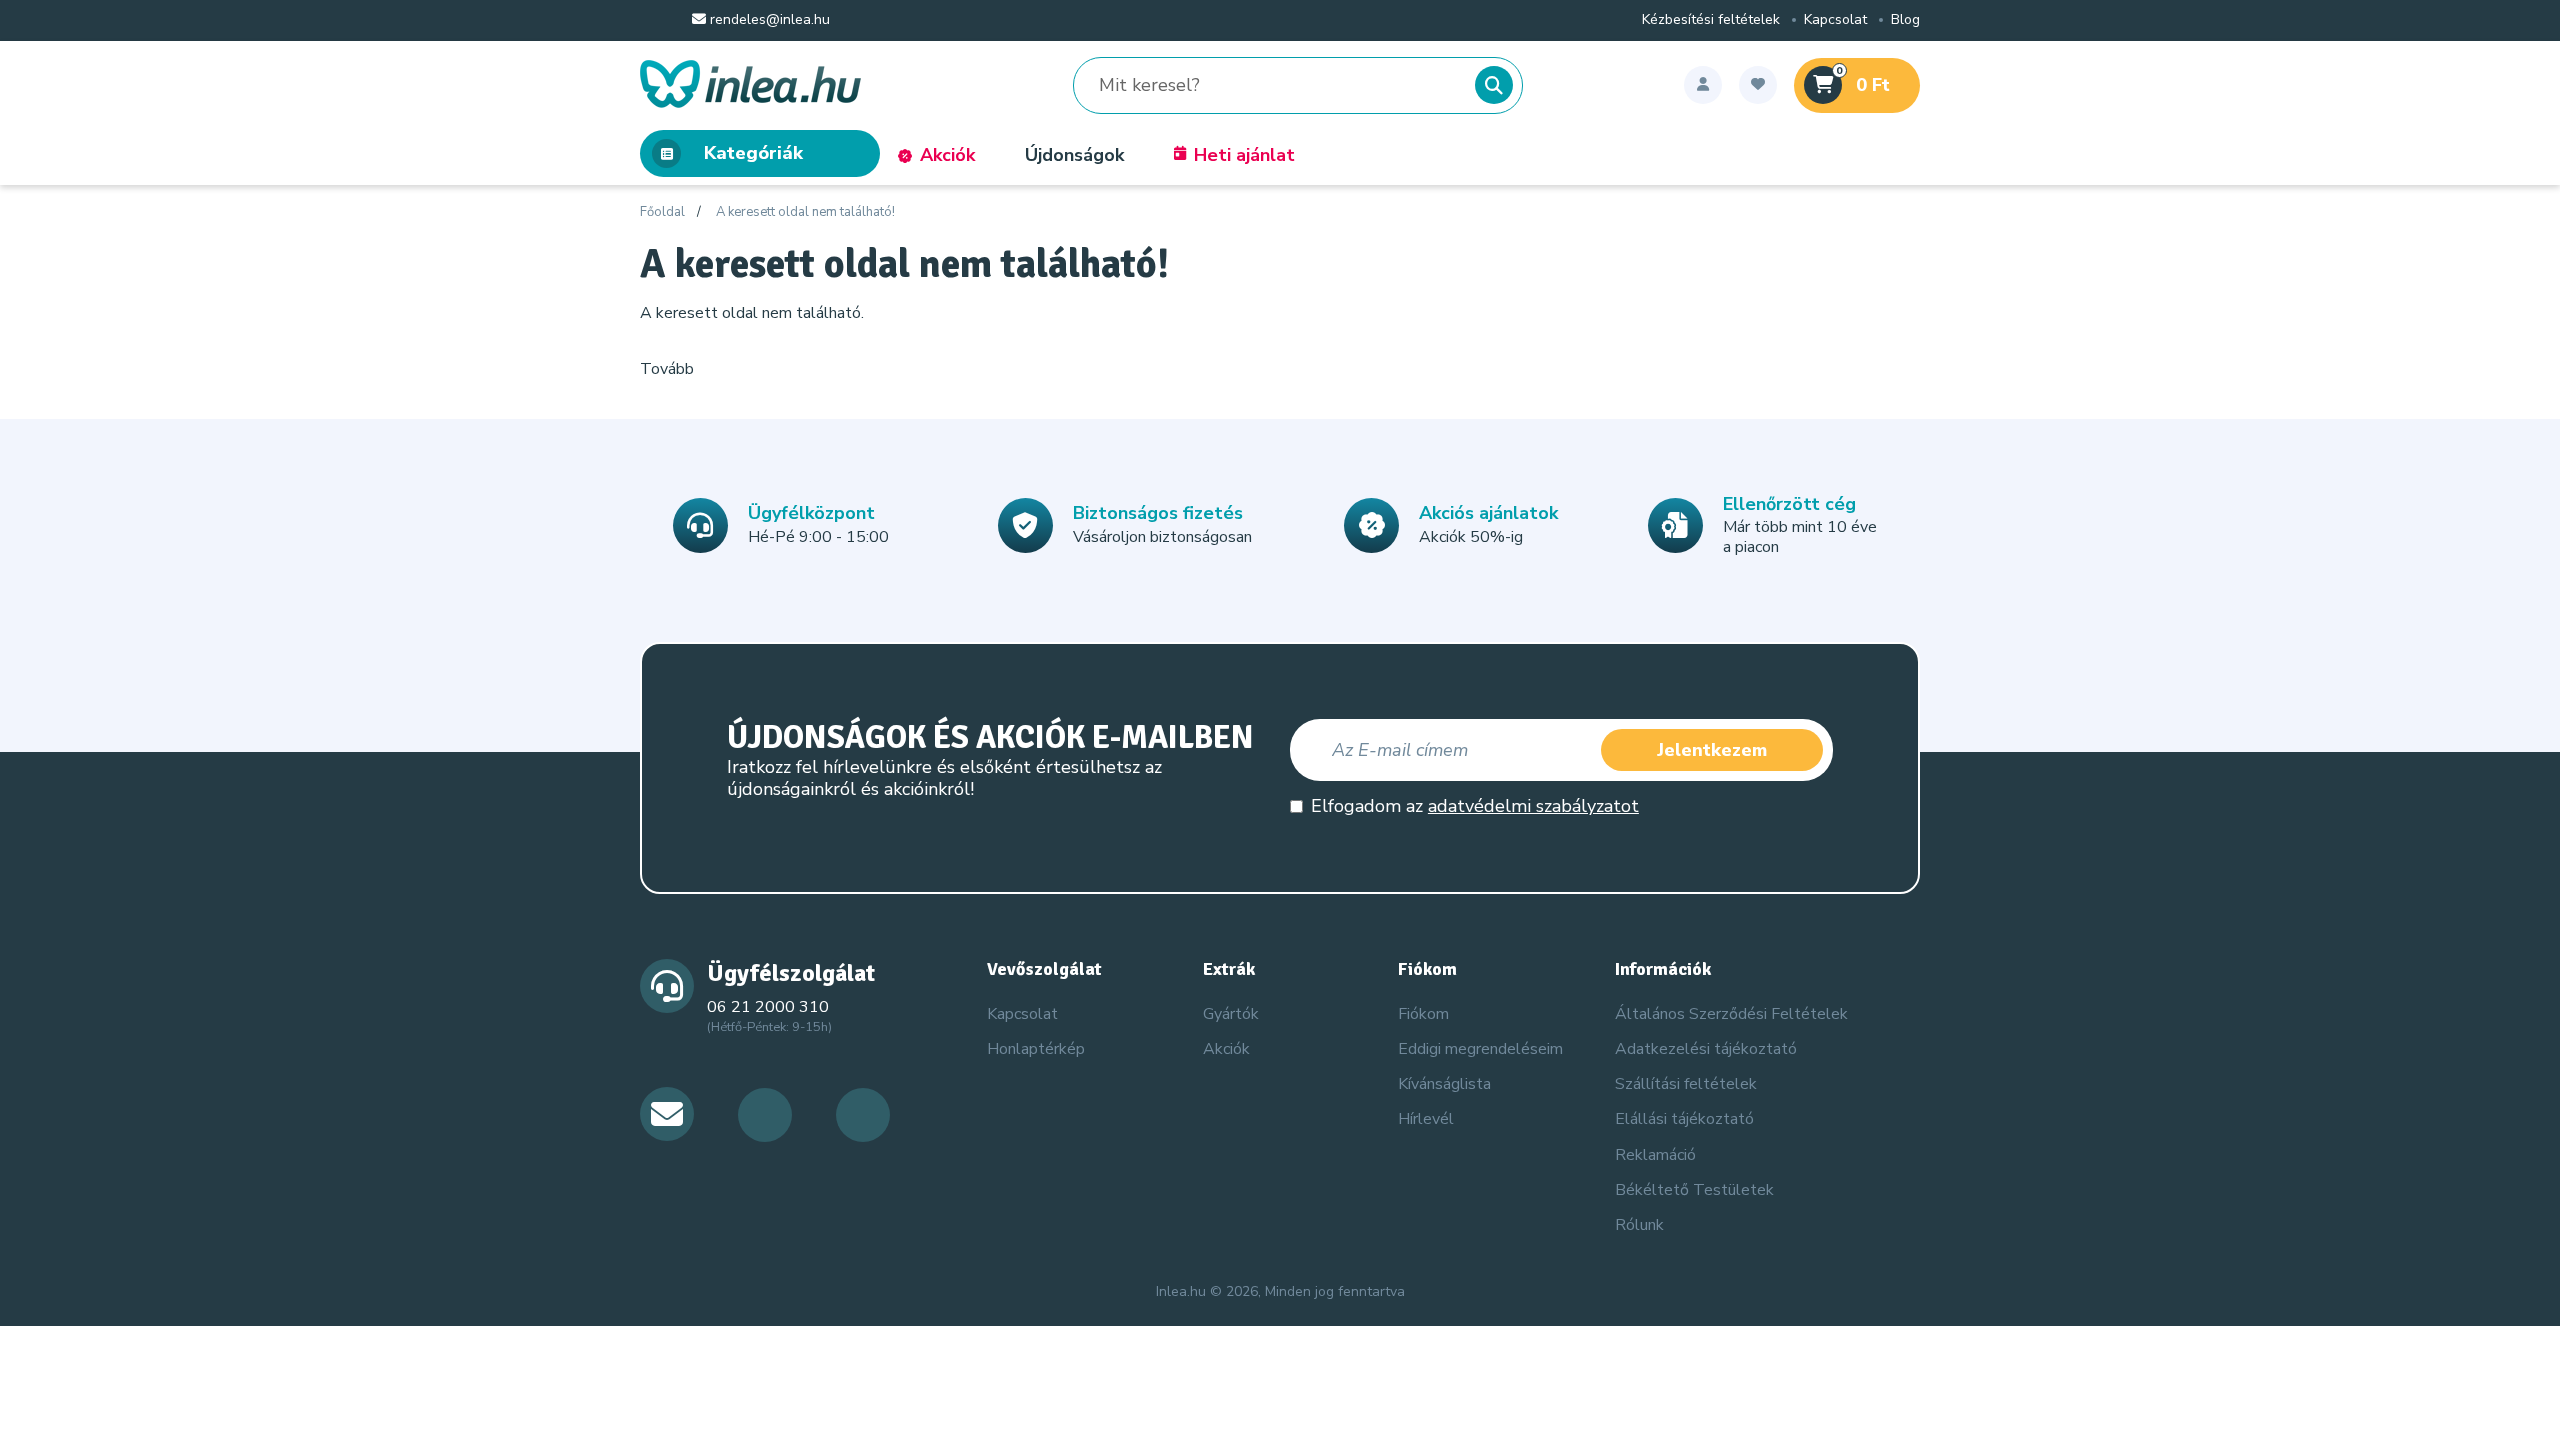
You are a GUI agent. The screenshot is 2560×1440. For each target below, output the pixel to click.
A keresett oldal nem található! (805, 213)
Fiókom (1423, 1014)
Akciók (947, 155)
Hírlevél (1426, 1119)
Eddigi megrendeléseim (1480, 1049)
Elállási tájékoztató (1684, 1119)
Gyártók (1231, 1014)
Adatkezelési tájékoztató (1706, 1049)
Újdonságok (1074, 155)
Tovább (667, 369)
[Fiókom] (1703, 85)
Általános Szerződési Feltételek (1731, 1014)
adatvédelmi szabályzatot (1533, 806)
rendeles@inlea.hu (768, 20)
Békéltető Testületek (1694, 1190)
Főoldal (662, 213)
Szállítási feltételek (1686, 1084)
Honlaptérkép (1036, 1049)
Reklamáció (1655, 1155)
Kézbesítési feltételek (1711, 20)
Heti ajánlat (1244, 155)
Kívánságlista (1444, 1084)
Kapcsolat (1835, 20)
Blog (1905, 20)
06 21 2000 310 (768, 1007)
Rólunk (1639, 1225)
